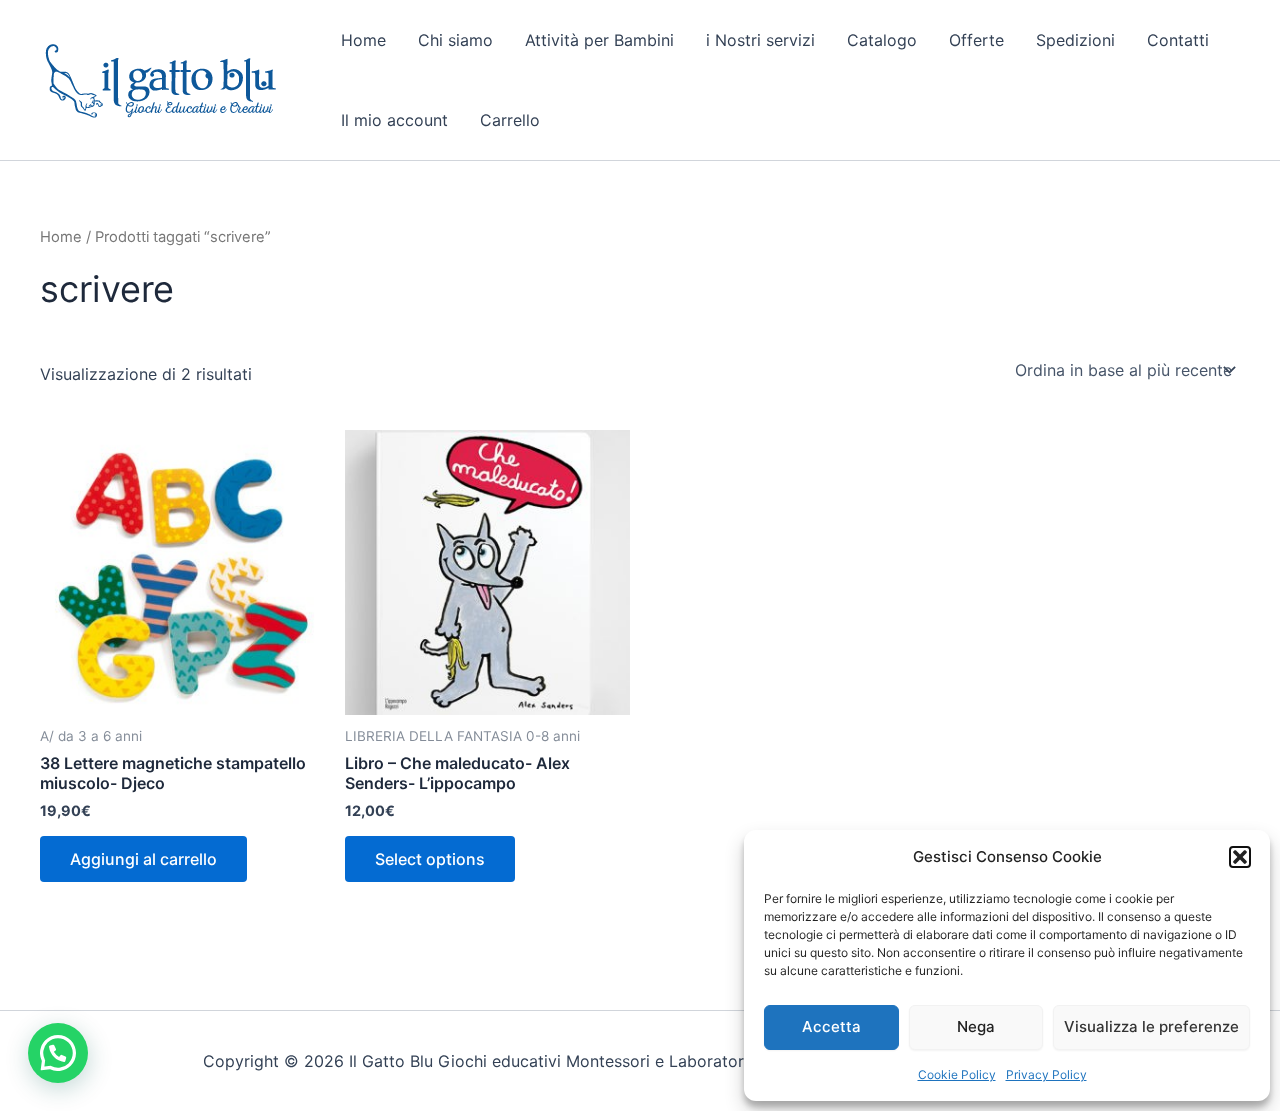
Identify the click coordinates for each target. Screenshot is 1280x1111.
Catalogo (882, 40)
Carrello (510, 120)
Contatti (1178, 40)
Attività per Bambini (599, 40)
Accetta (831, 1026)
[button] (1240, 857)
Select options (430, 859)
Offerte (976, 40)
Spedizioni (1075, 40)
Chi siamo (455, 40)
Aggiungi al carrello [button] (143, 859)
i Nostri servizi (760, 40)
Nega (976, 1026)
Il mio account (394, 120)
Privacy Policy (1046, 1074)
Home (363, 40)
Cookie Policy (957, 1074)
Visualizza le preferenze (1151, 1026)
